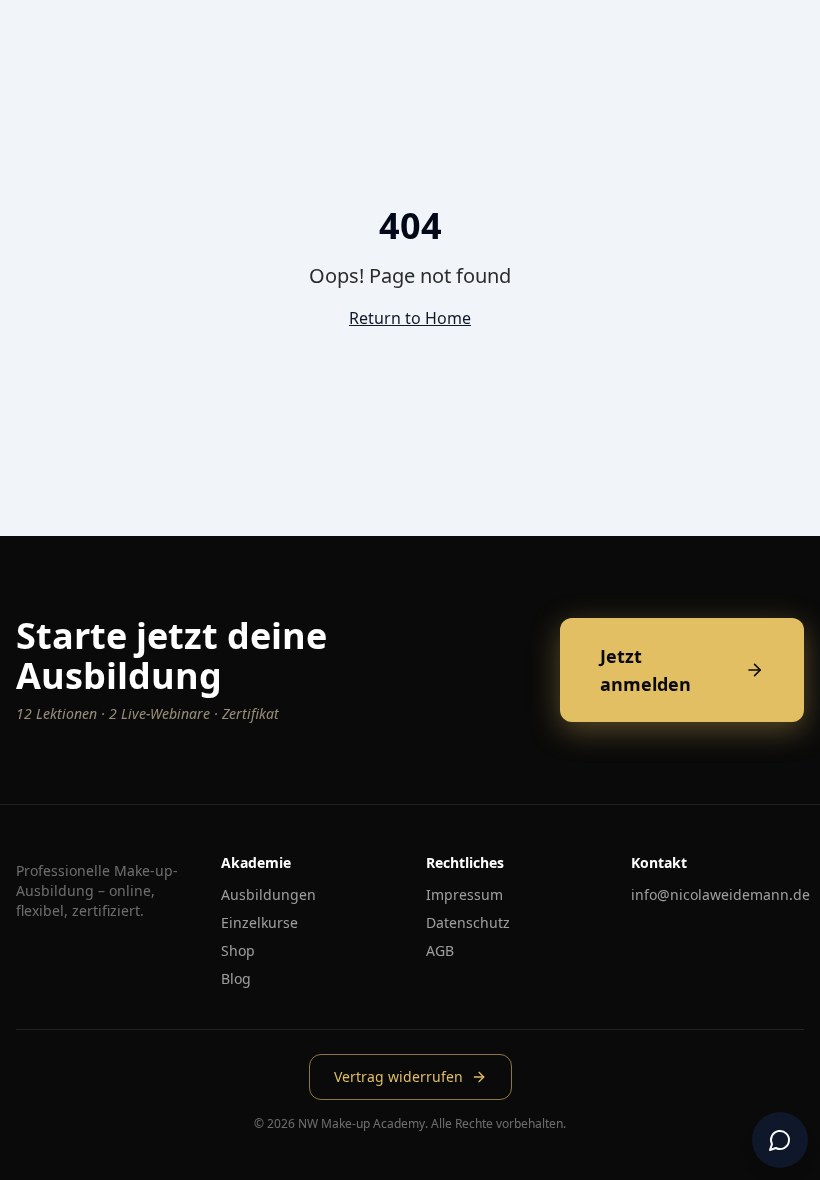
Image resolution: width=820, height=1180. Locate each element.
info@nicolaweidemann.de (720, 894)
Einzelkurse (259, 922)
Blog (236, 978)
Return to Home (410, 318)
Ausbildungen (268, 894)
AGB (440, 950)
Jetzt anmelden (645, 670)
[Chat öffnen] (780, 1140)
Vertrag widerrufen (398, 1076)
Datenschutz (468, 922)
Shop (238, 950)
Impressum (464, 894)
